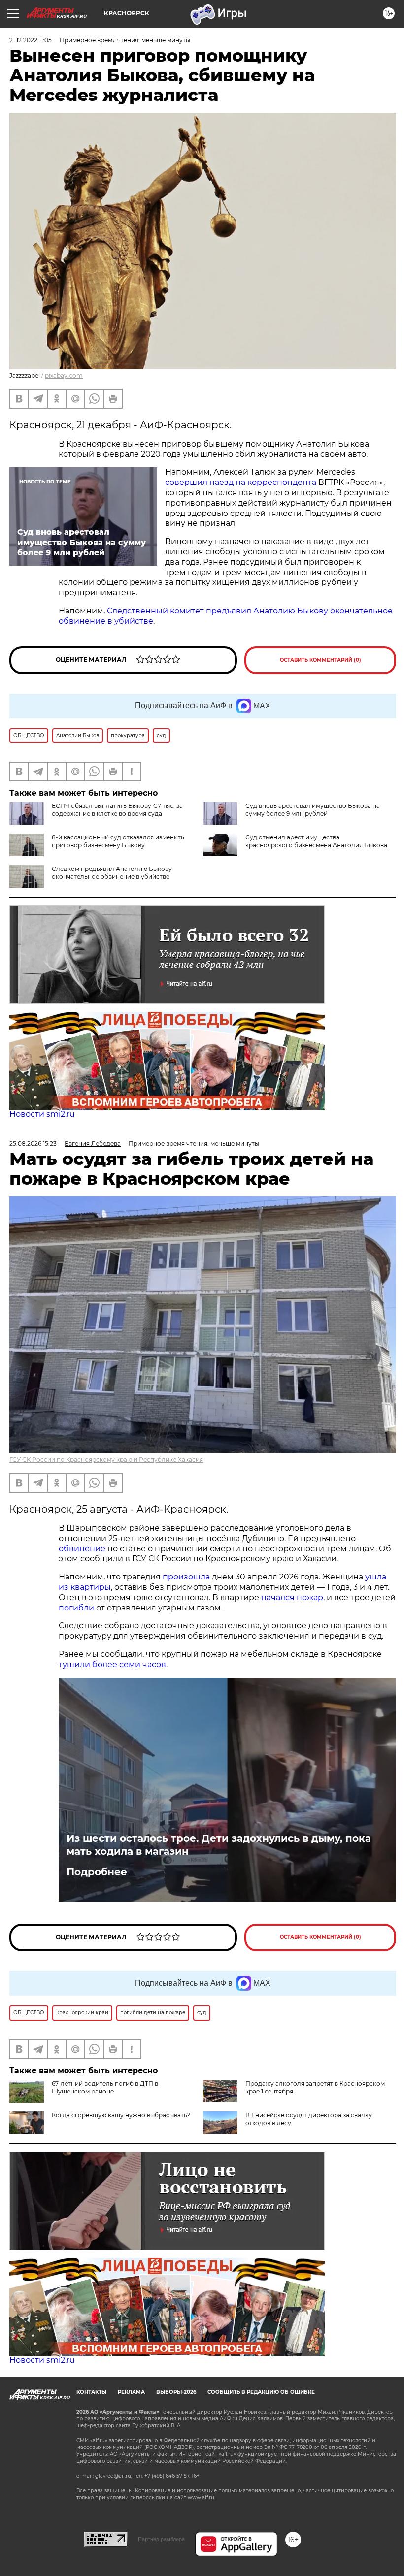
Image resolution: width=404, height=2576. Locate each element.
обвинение (82, 1549)
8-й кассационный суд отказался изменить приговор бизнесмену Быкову (118, 841)
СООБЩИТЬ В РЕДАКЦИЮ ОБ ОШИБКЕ (261, 2392)
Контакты (91, 2392)
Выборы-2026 (176, 2392)
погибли (76, 1608)
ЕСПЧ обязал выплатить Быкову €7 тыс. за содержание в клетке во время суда (117, 810)
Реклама (131, 2392)
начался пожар (292, 1597)
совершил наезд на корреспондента (241, 482)
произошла (186, 1577)
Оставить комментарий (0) (320, 660)
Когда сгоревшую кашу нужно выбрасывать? (121, 2115)
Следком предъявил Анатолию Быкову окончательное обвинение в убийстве (112, 873)
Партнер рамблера (161, 2539)
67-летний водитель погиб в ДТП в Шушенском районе (105, 2087)
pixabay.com (64, 375)
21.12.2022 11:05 (31, 40)
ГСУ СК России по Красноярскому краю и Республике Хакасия (106, 1460)
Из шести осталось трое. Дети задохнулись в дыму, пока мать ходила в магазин (219, 1845)
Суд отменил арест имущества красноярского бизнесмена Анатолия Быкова (316, 841)
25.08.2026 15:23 (33, 1143)
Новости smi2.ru (42, 1114)
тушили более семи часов (112, 1664)
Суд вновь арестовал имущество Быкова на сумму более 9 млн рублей (313, 810)
